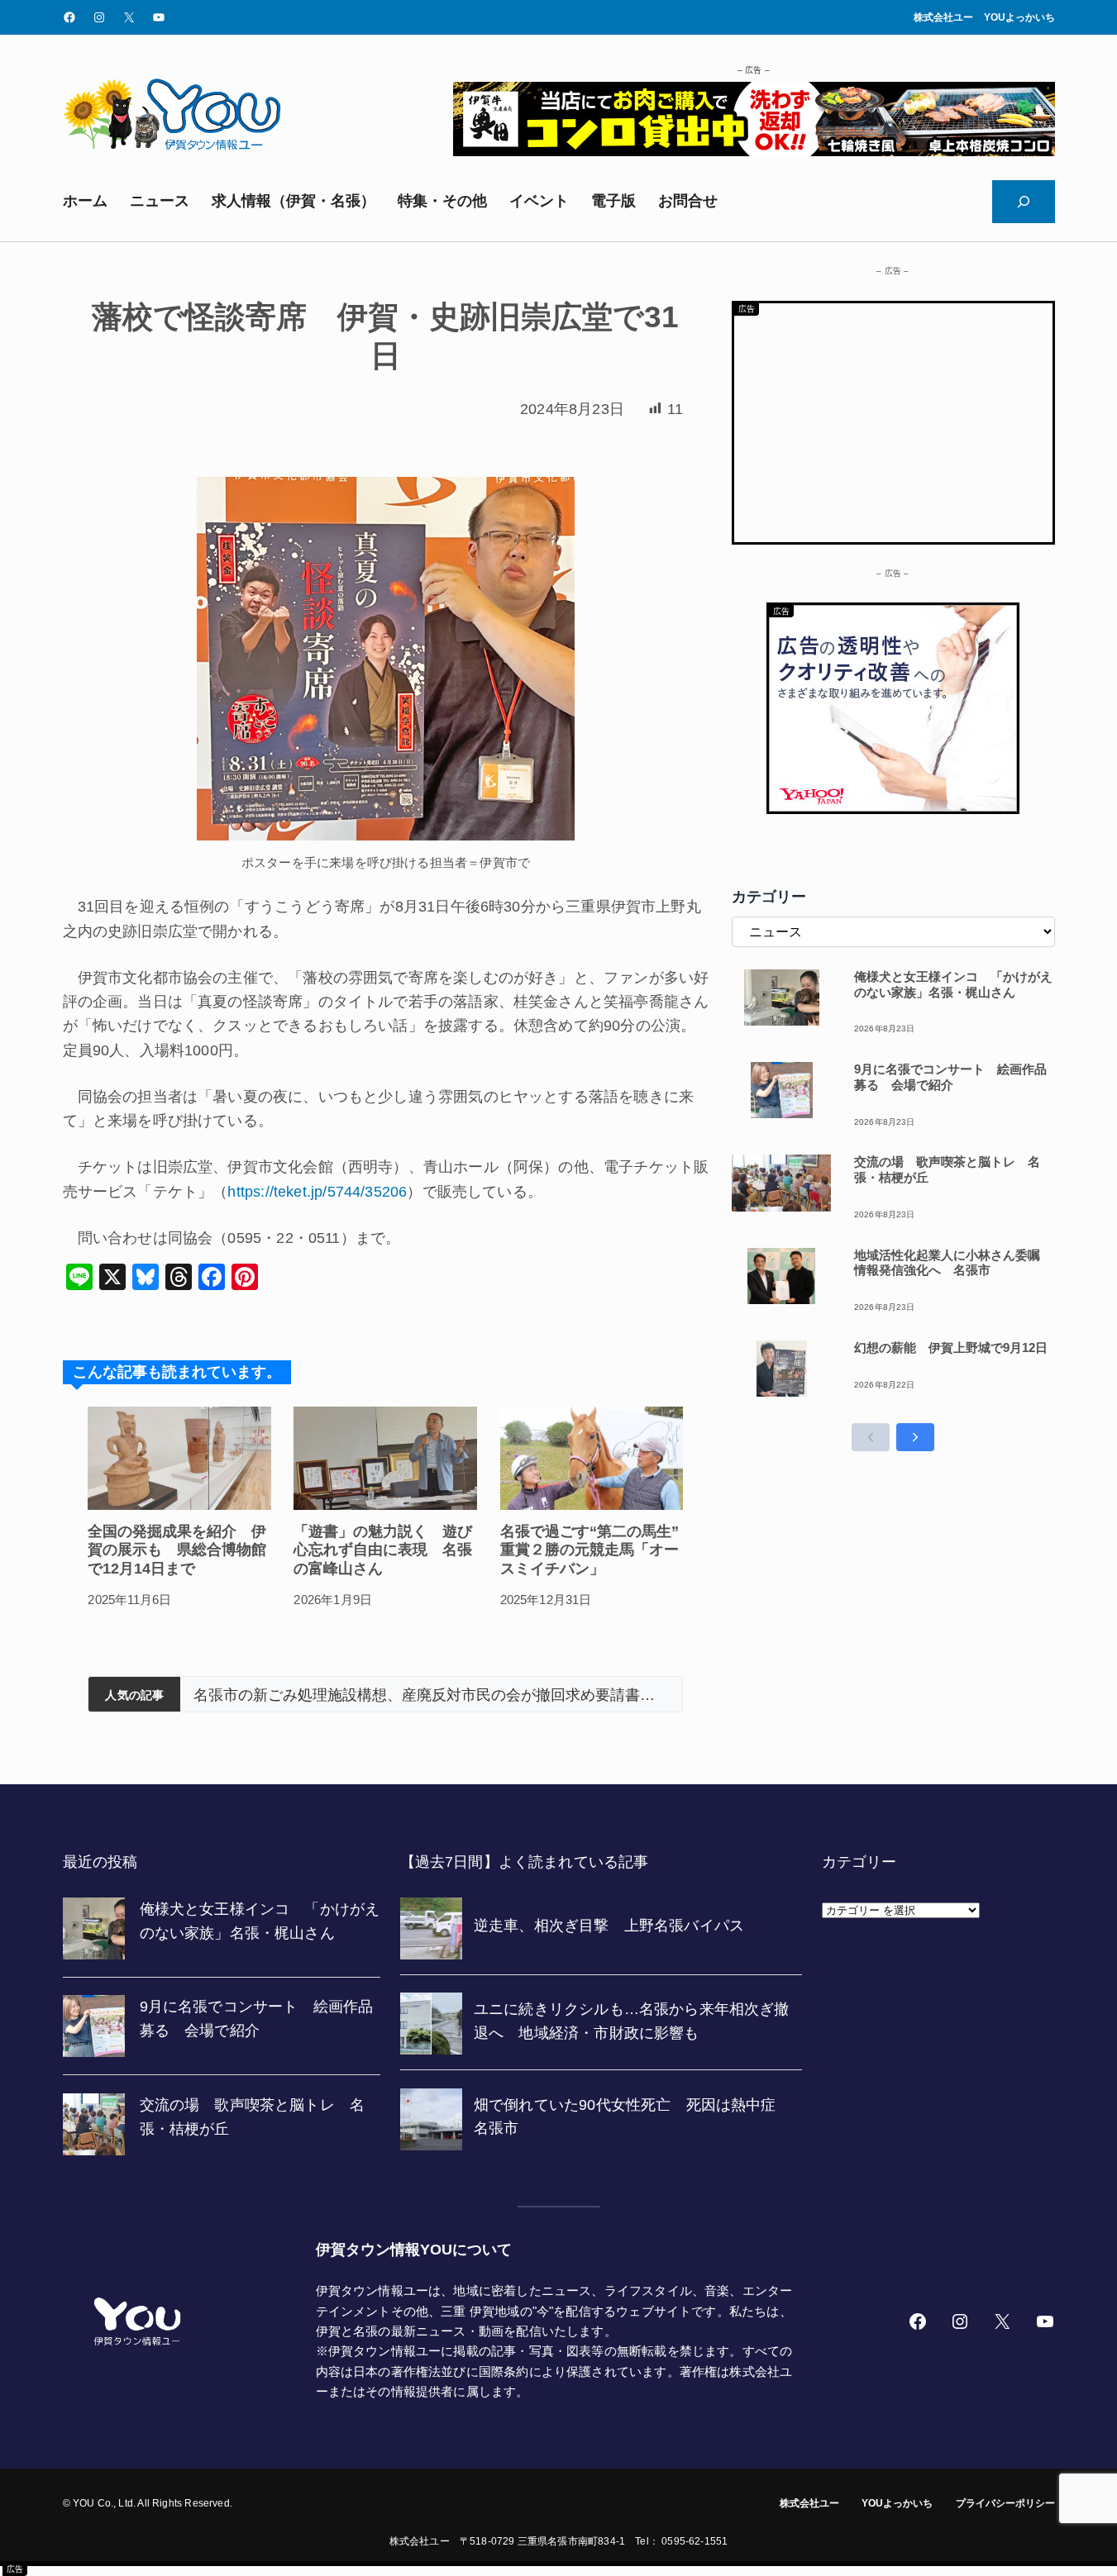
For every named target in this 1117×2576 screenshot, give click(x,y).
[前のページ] (871, 1437)
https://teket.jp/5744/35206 (317, 1192)
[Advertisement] (893, 419)
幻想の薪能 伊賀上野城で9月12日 (951, 1348)
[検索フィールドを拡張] (1024, 202)
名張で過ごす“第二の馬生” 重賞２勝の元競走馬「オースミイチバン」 (592, 1550)
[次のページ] (915, 1437)
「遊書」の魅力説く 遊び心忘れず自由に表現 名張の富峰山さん (383, 1550)
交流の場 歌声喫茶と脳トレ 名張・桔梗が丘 (947, 1169)
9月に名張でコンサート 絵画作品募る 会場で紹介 (950, 1077)
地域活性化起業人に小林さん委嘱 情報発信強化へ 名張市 (953, 1263)
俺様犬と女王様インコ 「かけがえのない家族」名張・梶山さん (953, 984)
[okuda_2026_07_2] (754, 151)
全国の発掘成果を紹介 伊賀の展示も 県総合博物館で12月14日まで (177, 1550)
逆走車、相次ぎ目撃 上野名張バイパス (327, 1695)
